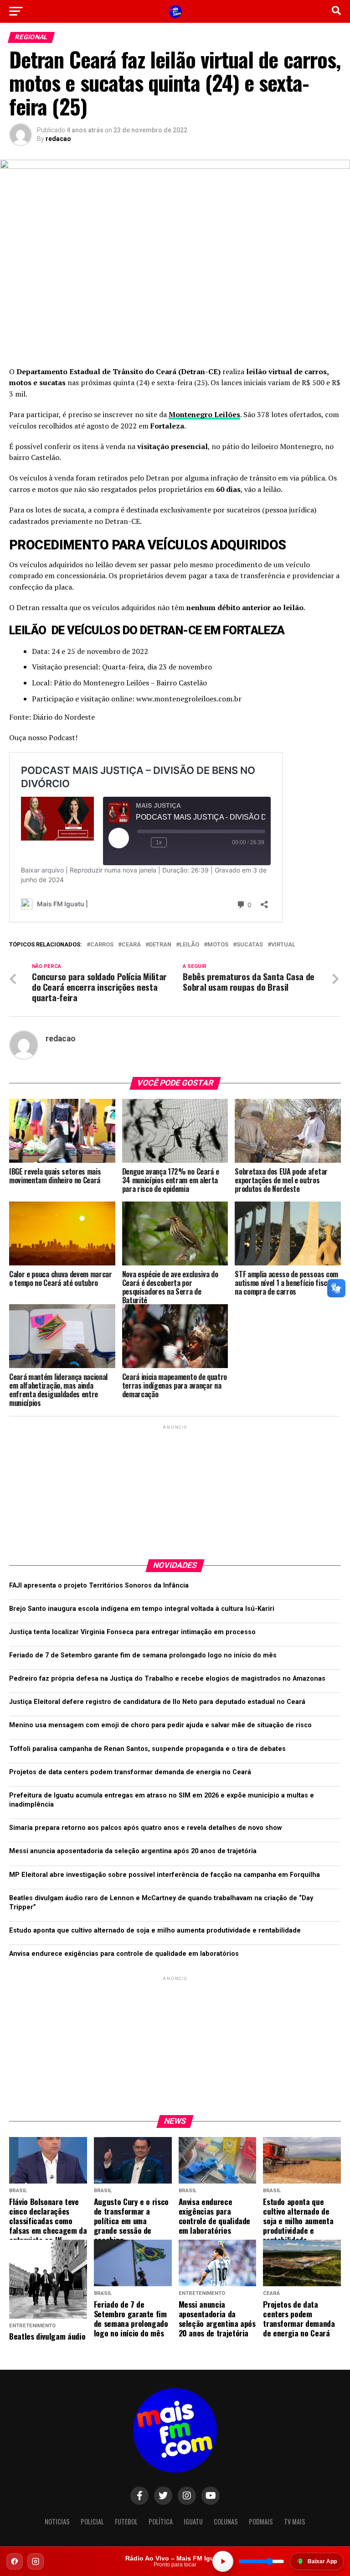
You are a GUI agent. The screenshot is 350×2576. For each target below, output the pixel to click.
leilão (189, 945)
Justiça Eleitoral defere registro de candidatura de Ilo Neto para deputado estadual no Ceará (157, 1702)
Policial (92, 2521)
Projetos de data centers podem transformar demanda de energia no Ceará (130, 1772)
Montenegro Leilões (204, 414)
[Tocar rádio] (223, 2561)
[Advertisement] (175, 1489)
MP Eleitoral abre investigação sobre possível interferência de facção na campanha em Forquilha (165, 1875)
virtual (283, 945)
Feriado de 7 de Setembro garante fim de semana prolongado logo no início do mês (143, 1655)
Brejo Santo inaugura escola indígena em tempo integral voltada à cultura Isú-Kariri (142, 1609)
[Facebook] (15, 2561)
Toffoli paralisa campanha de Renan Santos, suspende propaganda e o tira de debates (147, 1749)
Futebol (126, 2521)
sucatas (250, 945)
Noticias (57, 2521)
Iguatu (193, 2521)
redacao (58, 139)
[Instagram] (36, 2561)
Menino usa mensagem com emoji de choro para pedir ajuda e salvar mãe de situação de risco (160, 1725)
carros (102, 945)
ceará (131, 945)
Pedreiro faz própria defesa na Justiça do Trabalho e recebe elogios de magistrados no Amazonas (167, 1679)
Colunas (226, 2521)
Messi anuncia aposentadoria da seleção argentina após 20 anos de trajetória (133, 1851)
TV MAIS (295, 2521)
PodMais (261, 2521)
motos (218, 945)
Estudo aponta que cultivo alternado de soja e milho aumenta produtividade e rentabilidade (155, 1931)
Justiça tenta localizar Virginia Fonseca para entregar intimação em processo (132, 1632)
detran (160, 945)
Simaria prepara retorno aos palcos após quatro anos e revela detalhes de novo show (145, 1828)
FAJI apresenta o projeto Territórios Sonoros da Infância (99, 1586)
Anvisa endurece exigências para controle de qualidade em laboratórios (124, 1954)
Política (161, 2521)
